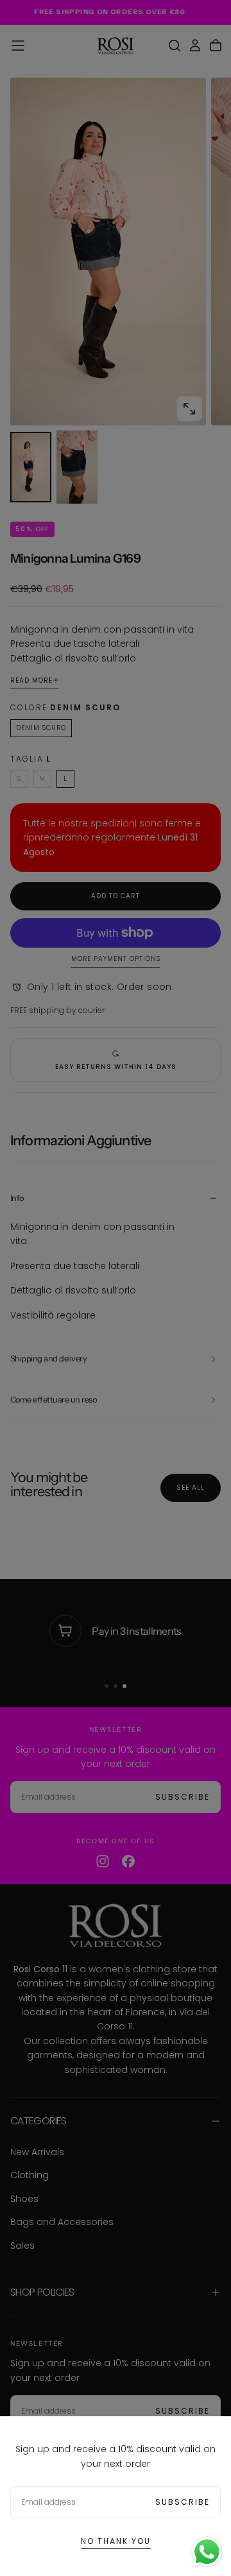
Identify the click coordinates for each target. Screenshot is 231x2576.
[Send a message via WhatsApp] (207, 2552)
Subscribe (183, 2502)
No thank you (116, 2541)
